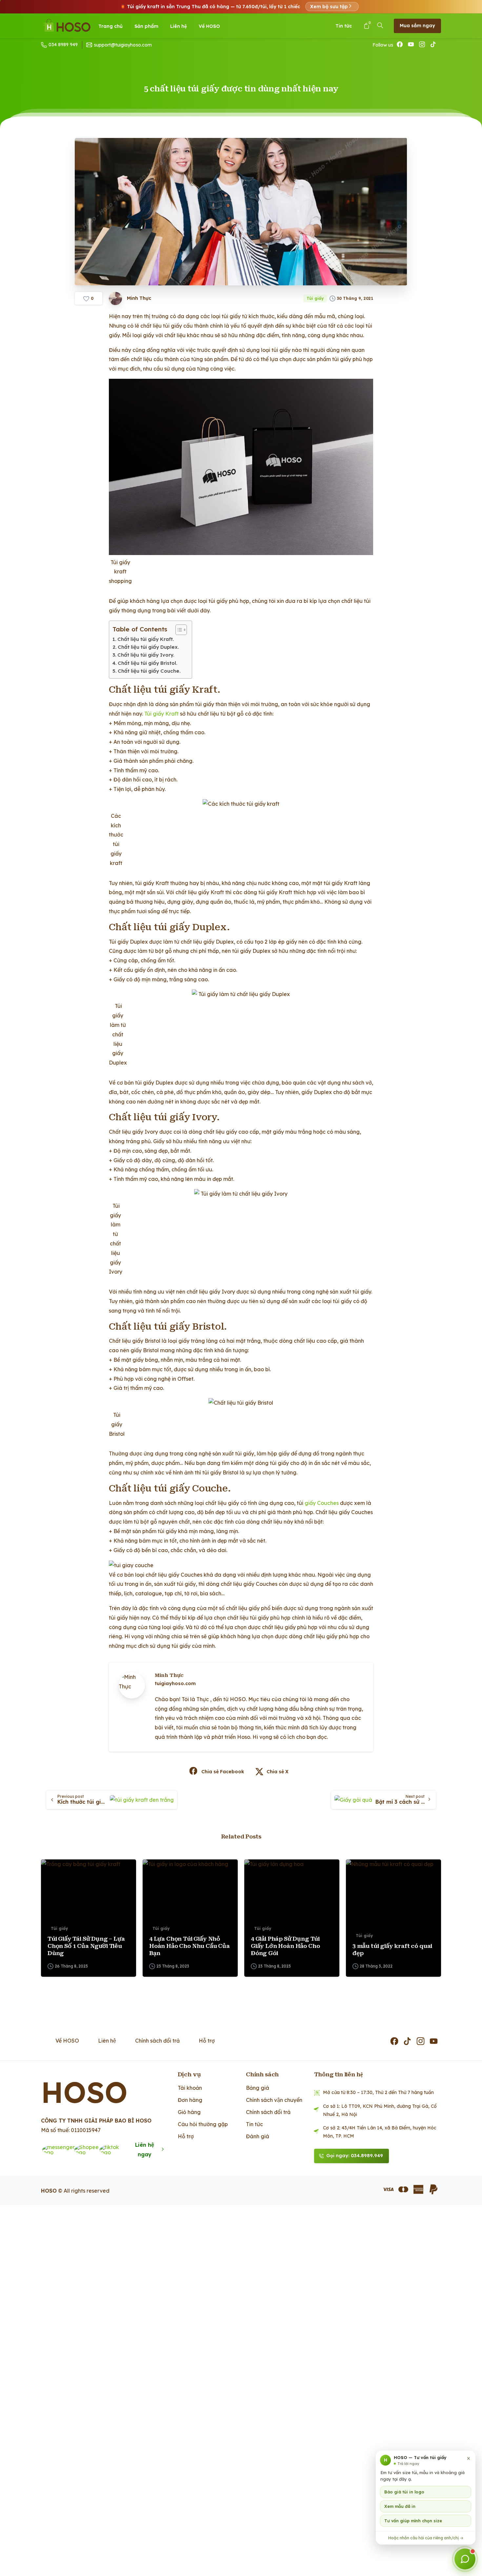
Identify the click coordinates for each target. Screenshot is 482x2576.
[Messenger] (61, 2150)
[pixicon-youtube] (434, 2042)
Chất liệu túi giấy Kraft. (146, 639)
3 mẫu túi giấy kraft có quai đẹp (392, 1950)
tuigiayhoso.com (175, 1683)
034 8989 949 (63, 45)
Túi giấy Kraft (161, 714)
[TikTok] (434, 45)
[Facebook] (400, 45)
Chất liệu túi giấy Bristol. (148, 663)
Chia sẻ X (278, 1772)
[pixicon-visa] (388, 2189)
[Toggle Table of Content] (178, 630)
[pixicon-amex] (418, 2189)
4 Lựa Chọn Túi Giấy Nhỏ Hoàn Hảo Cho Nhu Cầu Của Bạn (190, 1946)
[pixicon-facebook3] (395, 2042)
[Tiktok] (113, 2150)
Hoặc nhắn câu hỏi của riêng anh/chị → (426, 2538)
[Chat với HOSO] (465, 2559)
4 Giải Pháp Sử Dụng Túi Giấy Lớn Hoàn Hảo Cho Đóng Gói (285, 1946)
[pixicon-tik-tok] (408, 2042)
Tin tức (344, 26)
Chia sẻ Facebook (223, 1772)
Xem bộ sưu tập (329, 7)
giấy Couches (322, 1503)
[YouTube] (412, 45)
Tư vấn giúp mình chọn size (413, 2521)
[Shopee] (90, 2150)
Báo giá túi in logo (404, 2492)
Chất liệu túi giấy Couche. (149, 671)
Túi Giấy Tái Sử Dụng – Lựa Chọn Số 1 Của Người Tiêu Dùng (86, 1946)
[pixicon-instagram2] (421, 2042)
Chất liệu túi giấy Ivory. (146, 655)
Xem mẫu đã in (400, 2507)
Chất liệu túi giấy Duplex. (148, 647)
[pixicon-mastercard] (403, 2189)
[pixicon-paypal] (433, 2189)
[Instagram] (423, 45)
